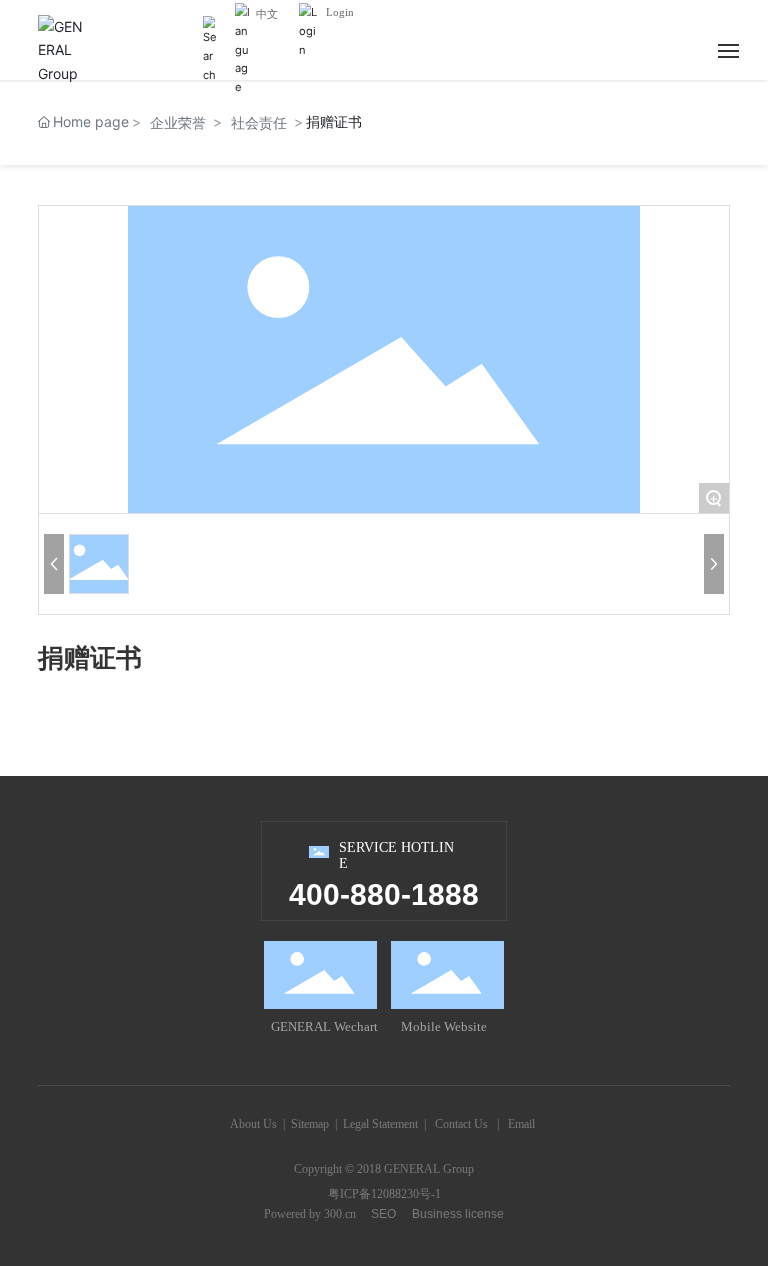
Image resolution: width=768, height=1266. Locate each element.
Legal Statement (380, 1124)
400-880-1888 (384, 894)
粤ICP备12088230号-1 (384, 1194)
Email (521, 1124)
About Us (253, 1124)
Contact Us (461, 1124)
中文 (267, 14)
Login (340, 12)
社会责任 (259, 122)
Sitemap (310, 1124)
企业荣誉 (178, 122)
